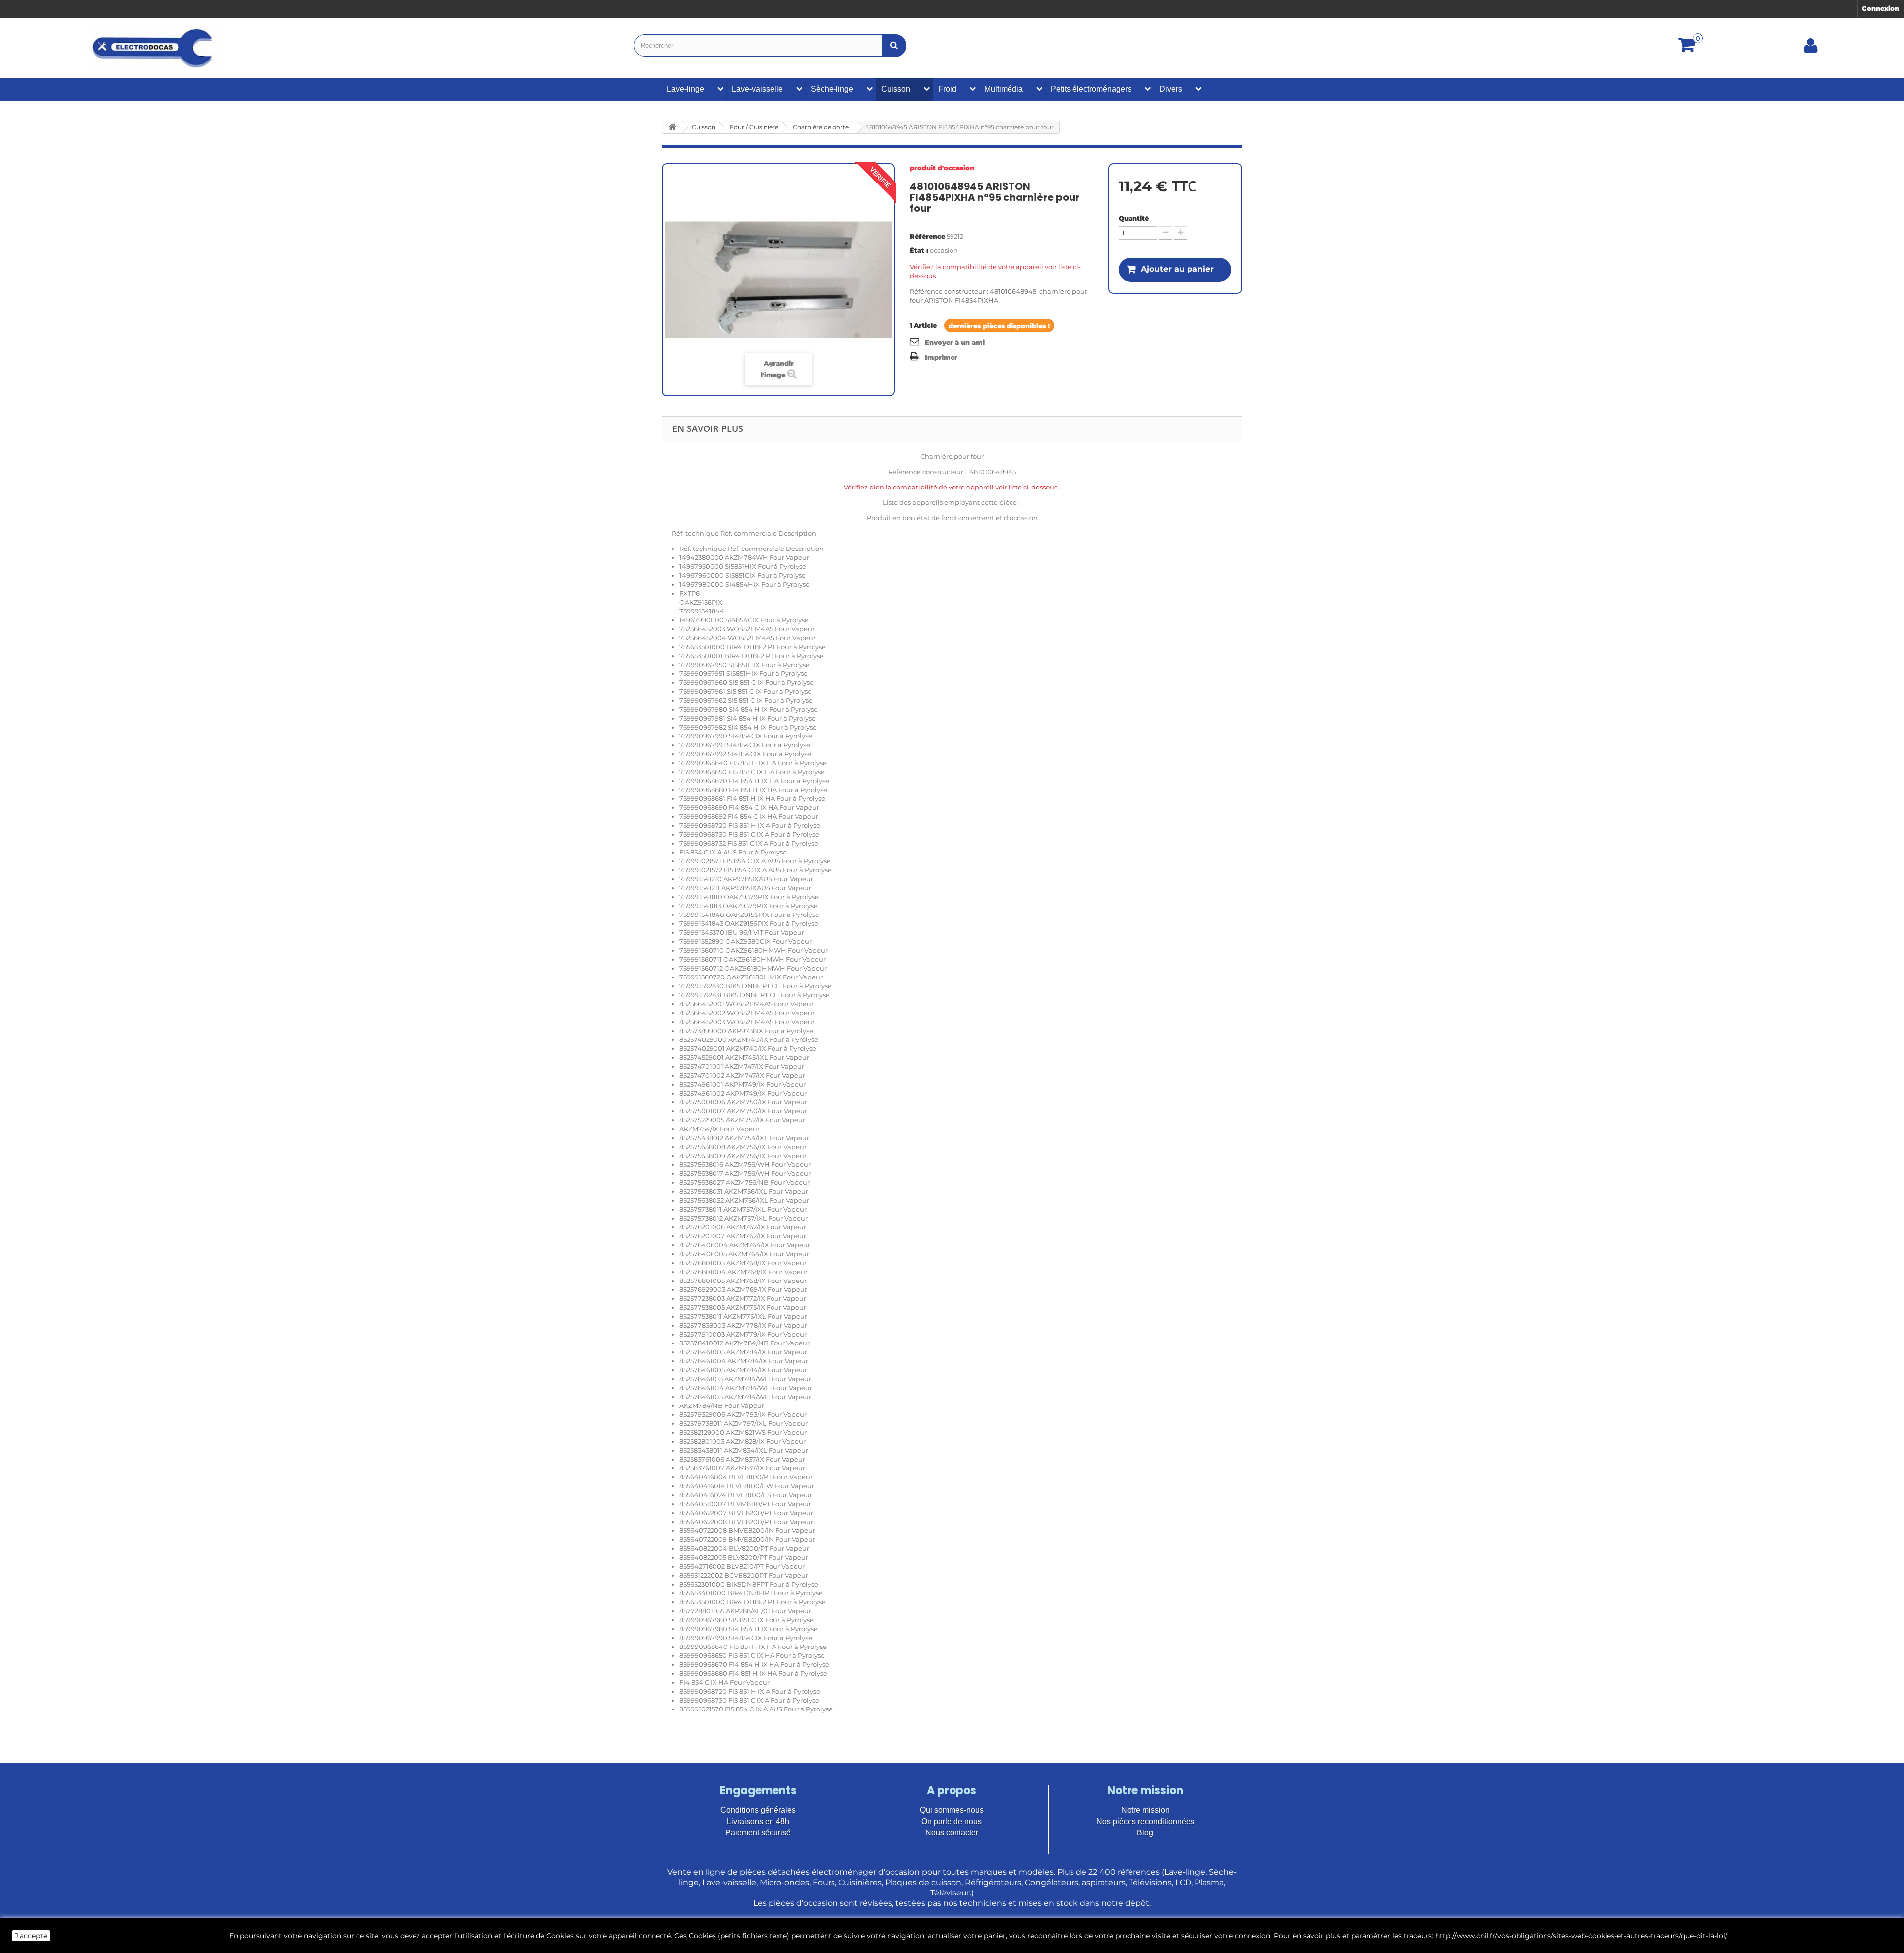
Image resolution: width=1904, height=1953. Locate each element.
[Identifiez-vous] (1811, 49)
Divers (1171, 89)
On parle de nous (952, 1821)
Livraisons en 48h (758, 1821)
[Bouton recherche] (894, 45)
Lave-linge (685, 89)
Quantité (1134, 218)
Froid (947, 89)
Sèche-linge (832, 89)
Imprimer (941, 357)
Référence (927, 236)
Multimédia (1004, 89)
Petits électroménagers (1091, 89)
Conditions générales (758, 1810)
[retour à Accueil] (672, 127)
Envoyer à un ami (955, 342)
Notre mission (1145, 1810)
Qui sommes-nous (952, 1810)
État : (919, 250)
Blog (1145, 1833)
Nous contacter (952, 1833)
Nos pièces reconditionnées (1145, 1821)
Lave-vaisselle (757, 89)
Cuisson (896, 89)
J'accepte (31, 1936)
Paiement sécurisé (758, 1833)
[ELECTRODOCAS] (153, 48)
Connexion (1880, 8)
